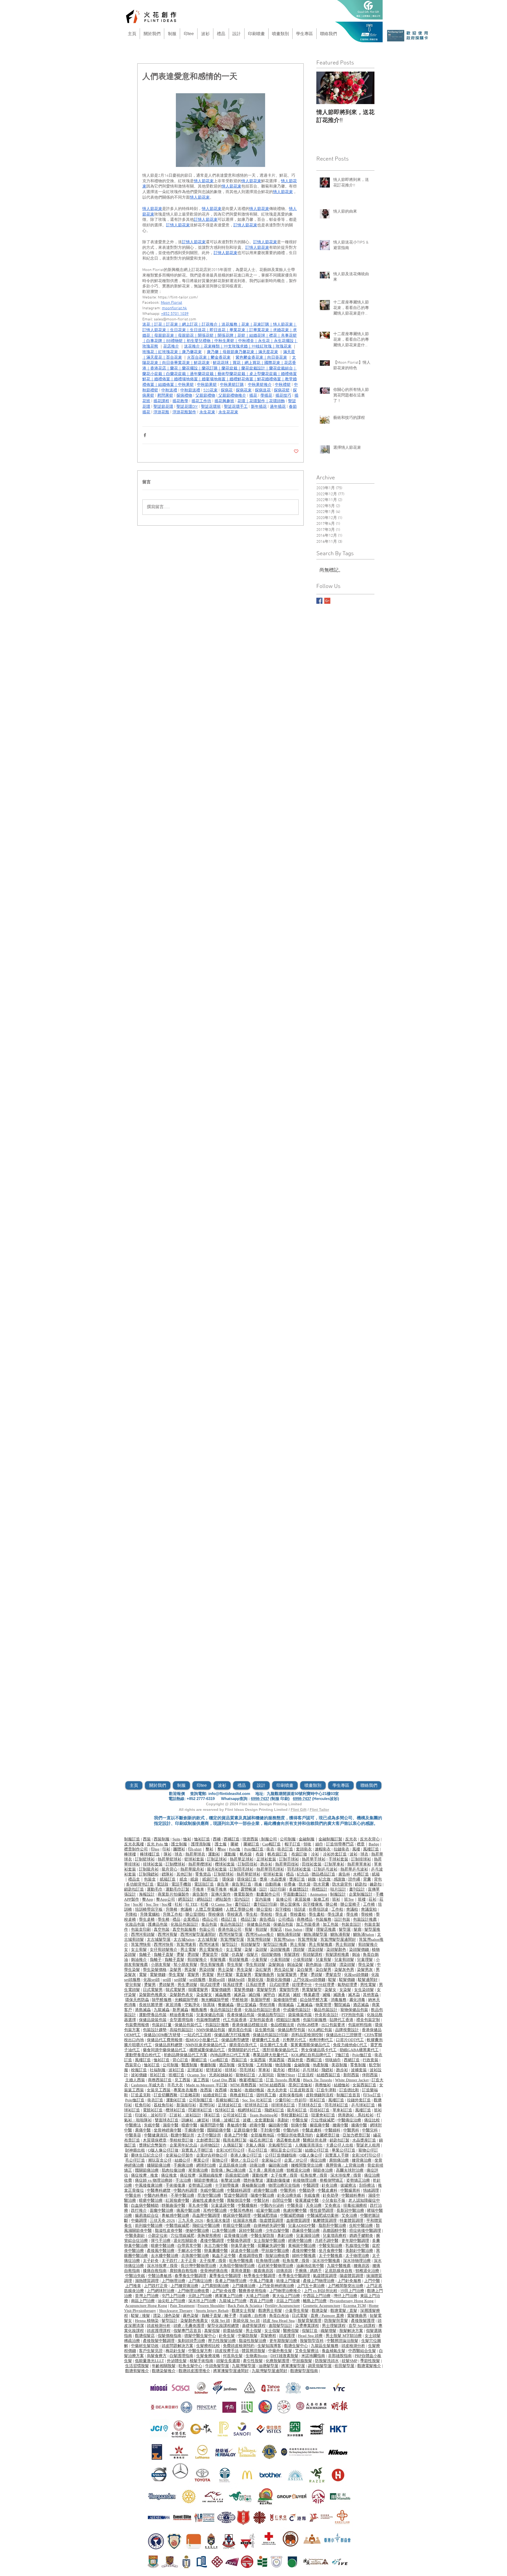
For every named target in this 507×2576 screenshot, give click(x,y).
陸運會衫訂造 (323, 2115)
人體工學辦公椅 (240, 1909)
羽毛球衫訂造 (336, 2105)
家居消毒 (173, 2005)
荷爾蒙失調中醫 (271, 2246)
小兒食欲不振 (334, 2200)
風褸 (356, 1849)
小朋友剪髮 (161, 1965)
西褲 (217, 1839)
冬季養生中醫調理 (294, 2276)
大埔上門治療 (257, 2296)
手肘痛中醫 (270, 2130)
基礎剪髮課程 (254, 2326)
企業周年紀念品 (183, 2145)
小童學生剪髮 (297, 2311)
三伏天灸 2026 (162, 2220)
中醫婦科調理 (239, 2190)
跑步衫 (266, 1864)
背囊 (367, 1879)
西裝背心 (133, 2065)
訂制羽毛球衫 (242, 1869)
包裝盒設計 (351, 1924)
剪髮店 (276, 1929)
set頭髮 (180, 1980)
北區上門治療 (288, 2301)
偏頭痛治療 (278, 2165)
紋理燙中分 (302, 1985)
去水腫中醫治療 (165, 2256)
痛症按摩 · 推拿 (145, 2175)
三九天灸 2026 (191, 2220)
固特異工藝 (266, 2095)
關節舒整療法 (206, 2180)
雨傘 (258, 1884)
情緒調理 (371, 2190)
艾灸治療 (349, 2215)
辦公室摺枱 (195, 1914)
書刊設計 (357, 1889)
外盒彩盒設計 (327, 2015)
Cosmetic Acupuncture (322, 2306)
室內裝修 (263, 1899)
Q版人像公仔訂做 (163, 2150)
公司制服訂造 (201, 2100)
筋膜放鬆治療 (237, 2175)
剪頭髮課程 (313, 1955)
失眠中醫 (152, 2125)
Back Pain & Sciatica (245, 2306)
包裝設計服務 (217, 2025)
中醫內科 (291, 2130)
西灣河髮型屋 (231, 1934)
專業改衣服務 (185, 2090)
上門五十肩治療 (311, 2286)
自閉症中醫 (282, 2200)
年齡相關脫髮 (164, 2366)
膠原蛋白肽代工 (243, 2045)
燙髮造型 (333, 1975)
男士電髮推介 (211, 1949)
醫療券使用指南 (253, 2291)
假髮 (225, 1955)
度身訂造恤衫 (300, 2085)
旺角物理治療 (268, 2261)
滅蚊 (297, 1995)
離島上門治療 (315, 2301)
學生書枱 (317, 1914)
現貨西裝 (250, 1839)
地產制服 (321, 2065)
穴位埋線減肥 (323, 2120)
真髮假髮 (212, 2331)
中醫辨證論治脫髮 (342, 2341)
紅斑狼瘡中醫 (177, 2200)
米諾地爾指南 (313, 2356)
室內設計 (242, 1899)
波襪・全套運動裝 (259, 2120)
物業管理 (323, 2005)
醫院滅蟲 (342, 2005)
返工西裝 (201, 2080)
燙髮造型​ (210, 1955)
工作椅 (369, 1904)
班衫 (336, 1899)
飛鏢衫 (327, 2070)
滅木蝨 (354, 1995)
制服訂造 (132, 1839)
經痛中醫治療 (265, 2190)
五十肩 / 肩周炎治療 (266, 2170)
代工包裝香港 (235, 2020)
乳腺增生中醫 (357, 2246)
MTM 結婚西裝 (272, 2085)
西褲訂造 (232, 1839)
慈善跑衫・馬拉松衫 (356, 2115)
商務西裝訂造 (160, 2080)
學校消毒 (267, 2005)
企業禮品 (191, 1919)
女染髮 (345, 1990)
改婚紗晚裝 (254, 2090)
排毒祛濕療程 (355, 2205)
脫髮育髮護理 (309, 2321)
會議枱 (352, 1909)
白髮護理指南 (181, 2356)
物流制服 (283, 2065)
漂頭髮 (299, 1949)
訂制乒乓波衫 (326, 1869)
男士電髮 (188, 1949)
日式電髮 (300, 2316)
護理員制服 (201, 1844)
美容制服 (339, 2065)
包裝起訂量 (162, 2025)
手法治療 (183, 2180)
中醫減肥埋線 (265, 2215)
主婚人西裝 (135, 2080)
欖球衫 (294, 2070)
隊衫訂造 (212, 2115)
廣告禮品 (267, 1919)
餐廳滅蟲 (226, 2005)
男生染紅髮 (284, 1970)
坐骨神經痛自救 (214, 2271)
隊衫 (168, 1854)
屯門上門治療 (173, 2296)
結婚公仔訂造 (317, 2150)
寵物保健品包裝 (354, 2010)
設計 (263, 1889)
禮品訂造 (229, 1919)
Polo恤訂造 (254, 1849)
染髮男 (175, 1970)
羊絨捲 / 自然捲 (253, 2316)
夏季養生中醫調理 (225, 2276)
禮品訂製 (248, 1919)
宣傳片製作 (221, 1894)
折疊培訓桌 (319, 1909)
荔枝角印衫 (164, 2105)
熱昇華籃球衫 (170, 1859)
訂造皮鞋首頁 (302, 2090)
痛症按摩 (188, 2175)
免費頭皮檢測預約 (239, 2346)
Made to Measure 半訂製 (207, 2085)
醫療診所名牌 (315, 2140)
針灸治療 (330, 2185)
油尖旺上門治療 (172, 2301)
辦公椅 (332, 1904)
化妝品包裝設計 (184, 1924)
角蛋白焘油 (279, 2316)
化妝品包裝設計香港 (262, 2010)
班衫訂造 (158, 2075)
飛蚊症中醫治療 (206, 2226)
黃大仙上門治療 (286, 2296)
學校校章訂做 (181, 2140)
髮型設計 (230, 1944)
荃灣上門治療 (147, 2296)
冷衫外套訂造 (335, 1854)
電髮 (143, 1975)
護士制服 (179, 1844)
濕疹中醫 (171, 2125)
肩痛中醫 (143, 2130)
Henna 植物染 (147, 2321)
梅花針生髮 (175, 2351)
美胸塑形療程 (209, 2236)
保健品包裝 (283, 1924)
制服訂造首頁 (348, 2095)
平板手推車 (217, 1889)
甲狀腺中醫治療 (275, 2251)
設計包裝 (342, 1919)
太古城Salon (184, 1939)
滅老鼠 (284, 1995)
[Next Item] (366, 88)
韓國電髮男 (198, 1990)
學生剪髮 (235, 1965)
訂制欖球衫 (175, 1864)
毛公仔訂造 (258, 2150)
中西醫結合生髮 (362, 2351)
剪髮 (248, 1929)
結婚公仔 (182, 2160)
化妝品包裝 (135, 1924)
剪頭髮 (261, 1929)
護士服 (221, 1844)
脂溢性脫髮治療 (253, 2341)
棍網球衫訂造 (250, 2110)
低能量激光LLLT (149, 2361)
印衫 (166, 1849)
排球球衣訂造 (283, 2105)
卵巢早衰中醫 (243, 2246)
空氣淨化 (192, 2005)
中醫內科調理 (185, 2190)
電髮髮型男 (266, 1990)
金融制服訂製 (330, 1839)
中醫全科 (133, 2195)
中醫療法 (133, 2125)
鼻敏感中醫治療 (175, 2215)
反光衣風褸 (134, 1844)
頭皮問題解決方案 (177, 2346)
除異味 (209, 2005)
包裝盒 (150, 1879)
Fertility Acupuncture (283, 2306)
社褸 (204, 1904)
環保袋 (228, 1879)
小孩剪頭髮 (303, 1960)
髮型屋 (345, 1929)
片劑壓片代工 (294, 2040)
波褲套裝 (359, 2070)
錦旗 (312, 1879)
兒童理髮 (365, 1960)
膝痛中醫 (359, 2125)
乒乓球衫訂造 (363, 2105)
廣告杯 (344, 1874)
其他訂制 (184, 1874)
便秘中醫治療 (197, 2231)
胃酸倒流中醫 (239, 2200)
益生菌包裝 (265, 2030)
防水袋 (305, 1884)
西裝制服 (162, 1839)
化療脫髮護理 (278, 2361)
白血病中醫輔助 (145, 2205)
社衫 (179, 1904)
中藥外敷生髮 (280, 2351)
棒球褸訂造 (150, 1854)
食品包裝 (209, 1924)
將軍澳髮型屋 (293, 2366)
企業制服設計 (361, 1894)
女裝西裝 (258, 2060)
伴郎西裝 (370, 2075)
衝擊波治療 (231, 2180)
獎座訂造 (297, 1879)
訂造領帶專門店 (340, 1844)
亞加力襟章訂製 (356, 2135)
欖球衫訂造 (175, 2110)
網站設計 (205, 1899)
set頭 (167, 1980)
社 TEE (191, 1904)
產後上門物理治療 (319, 2281)
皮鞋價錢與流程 (320, 2095)
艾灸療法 (332, 2205)
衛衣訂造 (285, 1849)
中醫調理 (311, 2185)
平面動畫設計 (295, 1894)
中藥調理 (139, 2220)
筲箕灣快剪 (141, 1944)
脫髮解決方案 (351, 2331)
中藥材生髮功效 (145, 2346)
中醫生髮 (300, 2120)
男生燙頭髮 (187, 1985)
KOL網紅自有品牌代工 (311, 2055)
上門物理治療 (173, 2281)
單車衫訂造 (342, 2110)
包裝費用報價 (137, 2025)
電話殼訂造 (204, 1884)
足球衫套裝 (266, 1859)
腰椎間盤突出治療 (307, 2165)
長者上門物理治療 (231, 2281)
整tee (222, 1849)
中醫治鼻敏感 (160, 2276)
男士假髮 (253, 2331)
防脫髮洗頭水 (327, 2361)
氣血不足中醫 (224, 2256)
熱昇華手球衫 (314, 1859)
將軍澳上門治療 (229, 2296)
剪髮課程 (292, 1955)
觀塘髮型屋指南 (304, 2371)
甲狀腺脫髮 (302, 2361)
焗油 (356, 1955)
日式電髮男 (153, 1990)
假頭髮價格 (271, 1955)
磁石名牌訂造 (261, 2140)
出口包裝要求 (333, 2025)
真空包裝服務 (184, 1929)
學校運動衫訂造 (295, 2115)
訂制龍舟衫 (149, 1869)
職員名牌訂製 (235, 2140)
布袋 (260, 1854)
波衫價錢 (139, 2075)
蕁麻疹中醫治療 (306, 2231)
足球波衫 (195, 2070)
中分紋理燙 (325, 1985)
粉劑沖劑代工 (321, 2040)
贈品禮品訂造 (323, 1874)
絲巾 (319, 1844)
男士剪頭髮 (345, 1944)
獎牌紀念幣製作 (153, 2145)
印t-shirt (195, 1849)
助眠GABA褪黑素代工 (359, 2050)
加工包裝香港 (308, 1924)
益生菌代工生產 (274, 2045)
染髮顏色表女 (181, 1995)
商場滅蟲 (286, 2005)
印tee (155, 1849)
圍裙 (234, 1844)
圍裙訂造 (199, 2060)
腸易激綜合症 (147, 2215)
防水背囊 (321, 1884)
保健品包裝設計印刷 (271, 2035)
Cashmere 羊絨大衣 (148, 2085)
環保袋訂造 (247, 1879)
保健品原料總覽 (169, 2045)
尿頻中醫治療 (251, 2231)
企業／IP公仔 (296, 2160)
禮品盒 (134, 1879)
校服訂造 (139, 2070)
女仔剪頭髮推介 (164, 1949)
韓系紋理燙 (233, 1985)
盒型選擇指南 (181, 2020)
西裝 (147, 1839)
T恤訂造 (342, 2055)
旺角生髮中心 (190, 2366)
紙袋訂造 (210, 1879)
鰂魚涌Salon (364, 1934)
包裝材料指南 (360, 2025)
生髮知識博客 (269, 2346)
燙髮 (180, 1955)
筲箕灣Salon (284, 1939)
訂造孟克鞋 (141, 2095)
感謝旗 (339, 1879)
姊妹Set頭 (236, 1980)
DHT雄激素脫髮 (284, 2356)
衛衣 (270, 1849)
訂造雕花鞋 (190, 2095)
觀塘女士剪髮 (243, 2311)
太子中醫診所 (209, 2135)
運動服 (230, 1854)
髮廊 (358, 1929)
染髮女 (330, 1990)
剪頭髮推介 (197, 1960)
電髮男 (193, 1975)
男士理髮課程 (334, 2326)
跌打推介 (139, 2210)
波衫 (354, 1854)
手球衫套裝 (338, 1859)
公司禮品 (286, 1919)
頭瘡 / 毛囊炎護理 (189, 2326)
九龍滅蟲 (162, 2010)
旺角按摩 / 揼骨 (314, 2175)
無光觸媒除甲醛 (215, 2000)
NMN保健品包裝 (211, 2030)
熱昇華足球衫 (242, 1859)
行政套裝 (370, 2060)
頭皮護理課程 (159, 2331)
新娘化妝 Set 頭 (246, 2321)
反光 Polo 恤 (158, 1844)
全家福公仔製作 (179, 2155)
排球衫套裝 (153, 1864)
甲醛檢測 (240, 2000)
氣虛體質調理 (325, 2276)
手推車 (198, 1889)
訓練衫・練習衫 (195, 2120)
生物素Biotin (257, 2356)
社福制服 (158, 2070)
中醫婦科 (332, 2130)
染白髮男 (305, 1970)
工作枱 (337, 1909)
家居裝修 (303, 1899)
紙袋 (194, 1879)
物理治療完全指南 (284, 2185)
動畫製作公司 (268, 1894)
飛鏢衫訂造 (274, 2110)
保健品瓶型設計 (271, 2015)
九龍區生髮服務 (325, 2346)
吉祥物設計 (210, 2145)
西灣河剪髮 (168, 1934)
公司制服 (288, 1839)
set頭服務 (198, 1980)
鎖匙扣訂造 (134, 1889)
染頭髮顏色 (336, 1949)
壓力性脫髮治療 (222, 2341)
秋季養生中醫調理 (260, 2276)
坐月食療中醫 (331, 2251)
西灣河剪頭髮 (143, 1934)
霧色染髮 (191, 2316)
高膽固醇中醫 (335, 2231)
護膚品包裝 (158, 1924)
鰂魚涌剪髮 (340, 1934)
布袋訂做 (299, 1854)
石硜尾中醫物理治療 (276, 2266)
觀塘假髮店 (145, 2336)
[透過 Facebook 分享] (145, 435)
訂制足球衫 (217, 1859)
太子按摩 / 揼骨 (284, 2175)
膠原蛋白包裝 (240, 2030)
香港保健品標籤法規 (250, 2025)
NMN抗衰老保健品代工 (206, 2045)
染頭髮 (261, 1949)
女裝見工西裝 (159, 2090)
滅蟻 (326, 1995)
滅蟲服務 (223, 1995)
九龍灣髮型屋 (244, 2366)
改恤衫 (236, 2090)
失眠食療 (312, 2195)
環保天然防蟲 (137, 2000)
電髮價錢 (158, 1975)
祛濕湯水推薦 (245, 2220)
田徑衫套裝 (312, 1864)
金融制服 (307, 1839)
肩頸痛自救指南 (183, 2271)
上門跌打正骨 (156, 2286)
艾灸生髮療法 (307, 2351)
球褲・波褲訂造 (226, 2120)
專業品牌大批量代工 (271, 2055)
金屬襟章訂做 (328, 2135)
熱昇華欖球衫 (200, 1864)
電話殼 (163, 1884)
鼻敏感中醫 (237, 2125)
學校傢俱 (216, 1914)
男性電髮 (368, 1985)
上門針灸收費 (224, 2291)
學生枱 (252, 1914)
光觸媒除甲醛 (186, 2000)
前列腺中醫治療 (149, 2226)
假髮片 (252, 1955)
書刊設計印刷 (265, 1904)
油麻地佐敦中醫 (310, 2266)
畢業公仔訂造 (344, 2150)
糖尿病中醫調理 (237, 2215)
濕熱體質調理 (147, 2281)
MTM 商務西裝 (243, 2085)
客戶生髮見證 (151, 2351)
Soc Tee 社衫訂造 (257, 2100)
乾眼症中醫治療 (237, 2226)
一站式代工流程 (197, 2035)
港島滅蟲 (143, 2010)
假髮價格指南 (170, 2336)
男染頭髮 (207, 1970)
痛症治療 (318, 2160)
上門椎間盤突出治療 (346, 2286)
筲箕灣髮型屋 (232, 1939)
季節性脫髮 (370, 2361)
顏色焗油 (314, 1965)
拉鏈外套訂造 (359, 2100)
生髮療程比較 (208, 2346)
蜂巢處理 (312, 1995)
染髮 (248, 1949)
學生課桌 (335, 1914)
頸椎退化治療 (298, 2170)
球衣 (179, 1854)
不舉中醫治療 (182, 2195)
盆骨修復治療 (236, 2236)
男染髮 (190, 1970)
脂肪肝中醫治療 (332, 2226)
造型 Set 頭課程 (362, 2326)
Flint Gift (299, 1810)
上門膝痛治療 (244, 2286)
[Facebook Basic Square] (319, 601)
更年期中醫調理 (355, 2241)
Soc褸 (167, 1904)
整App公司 (166, 1899)
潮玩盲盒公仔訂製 (286, 2150)
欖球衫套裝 (225, 1864)
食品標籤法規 (282, 2025)
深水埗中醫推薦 (326, 2261)
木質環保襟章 (155, 2140)
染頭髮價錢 (360, 1949)
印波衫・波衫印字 (151, 2115)
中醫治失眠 (135, 2276)
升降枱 (131, 1914)
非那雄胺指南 (340, 2356)
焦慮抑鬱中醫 (295, 2210)
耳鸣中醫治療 (215, 2210)
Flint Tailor (319, 1810)
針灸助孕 (331, 2195)
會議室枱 (369, 1909)
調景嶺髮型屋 (320, 2366)
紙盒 (184, 1879)
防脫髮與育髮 (336, 2321)
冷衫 (315, 1854)
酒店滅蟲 (361, 2005)
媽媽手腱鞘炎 (361, 2236)
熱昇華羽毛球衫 (270, 1869)
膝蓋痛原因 (263, 2271)
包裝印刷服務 (315, 2020)
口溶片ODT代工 (350, 2040)
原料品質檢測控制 (307, 2035)
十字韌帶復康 (227, 2185)
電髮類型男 (289, 1990)
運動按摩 (260, 2175)
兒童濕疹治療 (308, 2236)
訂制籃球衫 (145, 1859)
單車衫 (264, 2070)
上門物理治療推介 (285, 2291)
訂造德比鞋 (349, 2090)
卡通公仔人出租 (339, 2145)
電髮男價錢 (244, 1990)
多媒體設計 (299, 1889)
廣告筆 (223, 1884)
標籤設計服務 (288, 2020)
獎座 (264, 1879)
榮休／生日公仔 (245, 2160)
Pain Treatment (182, 2306)
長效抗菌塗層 (151, 2005)
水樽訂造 (361, 1874)
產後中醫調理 (212, 2241)
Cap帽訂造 (271, 1844)
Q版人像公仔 (311, 2155)
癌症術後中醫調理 (365, 2231)
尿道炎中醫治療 (245, 2251)
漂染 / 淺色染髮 (166, 2316)
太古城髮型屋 (159, 1939)
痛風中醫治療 (188, 2210)
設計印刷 (278, 1889)
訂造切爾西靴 (166, 2095)
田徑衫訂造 (320, 2110)
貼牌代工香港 (341, 2020)
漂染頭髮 (316, 1949)
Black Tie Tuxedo (318, 2080)
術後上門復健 (288, 2281)
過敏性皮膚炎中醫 (208, 2200)
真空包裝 (162, 1929)
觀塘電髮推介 (369, 2366)
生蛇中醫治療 (361, 2226)
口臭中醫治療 (224, 2231)
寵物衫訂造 (245, 2075)
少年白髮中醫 (277, 2231)
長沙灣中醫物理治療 (198, 2266)
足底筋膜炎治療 (233, 2165)
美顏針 (283, 2120)
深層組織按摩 (210, 2175)
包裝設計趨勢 (155, 2030)
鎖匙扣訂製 (339, 2140)
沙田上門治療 (352, 2291)
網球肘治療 (206, 2165)
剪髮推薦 (218, 1960)
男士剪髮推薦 (321, 1944)
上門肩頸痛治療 (215, 2286)
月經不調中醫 (327, 2241)
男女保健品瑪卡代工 (319, 2050)
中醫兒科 (370, 2130)
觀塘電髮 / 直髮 (344, 2311)
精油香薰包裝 (181, 2015)
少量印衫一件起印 (291, 2100)
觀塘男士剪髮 (270, 2311)
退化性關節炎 (185, 2241)
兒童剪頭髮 (344, 1960)
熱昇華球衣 (195, 1854)
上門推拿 (133, 2286)
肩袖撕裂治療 (253, 2185)
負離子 (145, 1955)
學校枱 (266, 1914)
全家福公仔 (271, 2160)
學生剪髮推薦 (212, 1965)
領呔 (307, 1844)
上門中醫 (372, 2281)
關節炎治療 (323, 2170)
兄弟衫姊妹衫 (221, 2075)
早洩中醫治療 (209, 2195)
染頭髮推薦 (280, 1949)
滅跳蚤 (339, 1995)
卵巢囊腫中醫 (216, 2251)
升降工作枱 (173, 1914)
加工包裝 (331, 1924)
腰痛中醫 (340, 2125)
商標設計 (320, 1889)
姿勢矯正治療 (358, 2180)
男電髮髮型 (312, 1990)
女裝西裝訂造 (364, 2085)
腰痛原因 (362, 2266)
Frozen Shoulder (211, 2306)
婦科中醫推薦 (304, 2256)
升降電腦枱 (150, 1914)
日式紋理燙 (279, 1985)
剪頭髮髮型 (250, 1944)
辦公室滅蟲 (247, 2005)
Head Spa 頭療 (310, 2336)
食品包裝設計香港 (226, 2010)
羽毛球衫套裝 (299, 1869)
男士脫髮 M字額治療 (344, 2336)
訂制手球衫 (289, 1859)
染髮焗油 (276, 1965)
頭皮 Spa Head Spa (279, 2321)
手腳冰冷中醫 (189, 2251)
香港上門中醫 (236, 2135)
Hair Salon (294, 1929)
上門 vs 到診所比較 (321, 2291)
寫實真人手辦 (337, 2155)
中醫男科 (351, 2130)
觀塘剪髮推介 (137, 2371)
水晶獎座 (278, 1879)
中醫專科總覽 (159, 2190)
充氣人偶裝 (255, 2145)
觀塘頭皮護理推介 (194, 2371)
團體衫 (179, 1849)
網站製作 (223, 1899)
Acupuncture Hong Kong (146, 2306)
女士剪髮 (139, 1949)
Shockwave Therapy (176, 2311)
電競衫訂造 (153, 2110)
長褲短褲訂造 (227, 2100)
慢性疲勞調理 (322, 2210)
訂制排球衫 (361, 1859)
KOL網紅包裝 (320, 2030)
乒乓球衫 (311, 2070)
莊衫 (373, 1899)
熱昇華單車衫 (359, 1864)
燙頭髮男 (167, 1985)
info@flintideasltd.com (229, 1794)
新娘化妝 (256, 1980)
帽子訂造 (293, 1844)
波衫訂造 (176, 2070)
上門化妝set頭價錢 (309, 1980)
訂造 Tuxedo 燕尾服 (283, 2080)
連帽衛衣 (323, 1849)
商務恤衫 (323, 2085)
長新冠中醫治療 (350, 2210)
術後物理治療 (305, 2180)
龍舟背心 (170, 1869)
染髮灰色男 (344, 1970)
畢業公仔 (201, 2160)
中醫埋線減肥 (177, 2226)
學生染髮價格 (155, 1970)
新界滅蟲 (180, 2010)
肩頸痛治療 (339, 2160)
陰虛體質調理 (271, 2220)
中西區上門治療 (317, 2296)
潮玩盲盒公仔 (160, 2160)
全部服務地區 (262, 2135)
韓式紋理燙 (210, 1985)
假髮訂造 (310, 2331)
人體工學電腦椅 (209, 1909)
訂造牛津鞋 (327, 2090)
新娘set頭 (217, 1980)
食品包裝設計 (232, 1924)
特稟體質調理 (351, 2220)
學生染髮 (366, 1965)
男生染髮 (245, 1970)
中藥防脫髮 (248, 2336)
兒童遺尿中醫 (223, 2205)
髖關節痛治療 (147, 2170)
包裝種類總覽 (208, 2020)
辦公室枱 (264, 1909)
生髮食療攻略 (208, 2356)
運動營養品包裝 (153, 2015)
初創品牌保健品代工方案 (186, 2055)
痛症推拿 (169, 2175)
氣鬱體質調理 (325, 2220)
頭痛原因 (284, 2271)
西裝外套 (295, 2060)
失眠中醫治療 (212, 2190)
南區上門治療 (143, 2301)
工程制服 (264, 2065)
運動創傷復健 (278, 2180)
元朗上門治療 (200, 2296)
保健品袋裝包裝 (153, 2020)
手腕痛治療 (183, 2165)
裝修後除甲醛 (285, 2000)
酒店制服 (227, 2065)
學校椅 (367, 1914)
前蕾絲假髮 (233, 2331)
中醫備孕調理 (239, 2241)
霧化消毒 (357, 2000)
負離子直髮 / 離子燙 (219, 2316)
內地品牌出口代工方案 (230, 2055)
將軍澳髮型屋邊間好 (231, 2371)
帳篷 (234, 1889)
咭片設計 (338, 1889)
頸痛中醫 (299, 2125)
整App (148, 1899)
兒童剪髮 (323, 1960)
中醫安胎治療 (331, 2246)
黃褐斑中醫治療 (302, 2246)
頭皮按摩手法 (227, 2351)
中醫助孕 (307, 2190)
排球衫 (231, 2070)
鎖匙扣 (361, 1884)
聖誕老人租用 (368, 2145)
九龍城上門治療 (233, 2301)
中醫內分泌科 (272, 2205)
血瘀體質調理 (298, 2220)
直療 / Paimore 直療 (327, 2316)
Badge (374, 1844)
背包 (378, 1879)
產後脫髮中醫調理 (159, 2341)
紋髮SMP (349, 2361)
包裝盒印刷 (141, 1929)
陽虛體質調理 (351, 2276)
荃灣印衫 (207, 2105)
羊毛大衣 (175, 2085)
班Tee (349, 1899)
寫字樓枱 (283, 1909)
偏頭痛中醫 (278, 2125)
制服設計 (338, 1894)
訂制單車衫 (334, 1864)
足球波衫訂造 (230, 2105)
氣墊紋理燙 (347, 1985)
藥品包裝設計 (326, 2010)
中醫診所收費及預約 (295, 2135)
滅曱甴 (269, 1995)
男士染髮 (226, 1970)
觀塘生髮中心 (296, 2346)
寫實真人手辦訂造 (197, 2150)
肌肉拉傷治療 (173, 2170)
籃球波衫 (214, 2070)
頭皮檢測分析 (159, 2326)
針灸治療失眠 (289, 2195)
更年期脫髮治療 (283, 2341)
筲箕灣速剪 (186, 1944)
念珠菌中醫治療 (195, 2256)
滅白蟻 (254, 1995)
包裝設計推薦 (365, 1919)
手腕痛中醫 (194, 2130)
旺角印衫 (143, 2105)
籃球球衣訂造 (256, 2105)
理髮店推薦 (326, 1929)
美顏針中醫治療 (359, 2251)
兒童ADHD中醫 (302, 2226)
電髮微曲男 (264, 1975)
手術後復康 (175, 2185)
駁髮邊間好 (368, 1980)
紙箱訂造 (168, 1879)
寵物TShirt (286, 2075)
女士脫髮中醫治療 (269, 2241)
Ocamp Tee (197, 2075)
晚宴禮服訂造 (251, 2080)
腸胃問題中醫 (212, 2125)
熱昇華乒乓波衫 (354, 1869)
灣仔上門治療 (345, 2296)
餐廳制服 (208, 2065)
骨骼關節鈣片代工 (244, 2050)
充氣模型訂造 (280, 2145)
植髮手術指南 (201, 2361)
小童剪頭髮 (280, 1960)
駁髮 (332, 1980)
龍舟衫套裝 (217, 1869)
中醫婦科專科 (353, 2195)
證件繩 (354, 1879)
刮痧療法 (367, 2185)
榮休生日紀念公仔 (147, 2155)
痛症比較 (372, 2120)
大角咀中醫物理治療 (237, 2266)
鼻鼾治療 (285, 2236)
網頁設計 (186, 1899)
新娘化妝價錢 (278, 1980)
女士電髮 (234, 1949)
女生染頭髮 (364, 1990)
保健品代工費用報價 (165, 2040)
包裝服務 (323, 1919)
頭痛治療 (257, 2165)
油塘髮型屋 (268, 2366)
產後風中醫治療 (161, 2251)
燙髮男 (150, 1985)
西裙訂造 (352, 2060)
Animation (318, 1894)
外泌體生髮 (177, 2361)
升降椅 (172, 1909)
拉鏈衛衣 (341, 1849)
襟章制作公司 (136, 1849)
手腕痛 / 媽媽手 (308, 2271)
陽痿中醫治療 (262, 2195)
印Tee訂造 (372, 2095)
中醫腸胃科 (350, 2190)
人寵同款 (266, 2075)
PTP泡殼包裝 (353, 2015)
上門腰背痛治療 (184, 2286)
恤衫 (187, 1839)
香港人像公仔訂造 (246, 2155)
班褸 (362, 1899)
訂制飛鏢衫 (149, 1874)
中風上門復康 (261, 2281)
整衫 (209, 1849)
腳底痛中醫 (320, 2125)
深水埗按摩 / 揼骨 (346, 2175)
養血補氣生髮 (334, 2351)
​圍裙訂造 (251, 1844)
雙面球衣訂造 (167, 2120)
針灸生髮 (227, 2336)
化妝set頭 (152, 1980)
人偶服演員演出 (309, 2145)
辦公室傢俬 (290, 1904)
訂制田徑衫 (248, 1864)
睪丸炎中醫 (198, 2205)
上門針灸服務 (349, 2281)
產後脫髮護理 (363, 2321)
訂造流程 (306, 2075)
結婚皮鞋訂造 (215, 2095)
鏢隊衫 (168, 1874)
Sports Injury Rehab (212, 2311)
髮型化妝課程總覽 (223, 2326)
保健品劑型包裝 (291, 2030)
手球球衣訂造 (310, 2105)
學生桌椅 (147, 1919)
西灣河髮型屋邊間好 (198, 1934)
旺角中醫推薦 (241, 2261)
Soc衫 (138, 1904)
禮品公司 (210, 1919)
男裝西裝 (277, 2060)
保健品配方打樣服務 (232, 2035)
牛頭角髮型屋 (217, 2366)
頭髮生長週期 (228, 2361)
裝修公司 (284, 1899)
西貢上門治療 (261, 2301)
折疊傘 (290, 1884)
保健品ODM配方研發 (162, 2035)
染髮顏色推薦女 (153, 1995)
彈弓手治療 (161, 2241)
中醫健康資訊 (156, 2135)
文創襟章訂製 (208, 2140)
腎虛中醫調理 (236, 2195)
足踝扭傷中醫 (246, 2130)
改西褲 (221, 2090)
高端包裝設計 (181, 2030)
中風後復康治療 (149, 2185)
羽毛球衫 (247, 2070)
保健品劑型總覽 (235, 2040)
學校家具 (235, 1914)
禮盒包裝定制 (368, 2020)
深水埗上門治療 (202, 2301)
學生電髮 (176, 1975)
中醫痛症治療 (349, 2120)
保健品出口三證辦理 (344, 2035)
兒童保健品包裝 (210, 2015)
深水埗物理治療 (357, 2261)
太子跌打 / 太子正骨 (179, 2261)
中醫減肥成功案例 (323, 2215)
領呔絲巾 (333, 2060)
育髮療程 (268, 2336)
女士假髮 (272, 2331)
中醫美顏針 (135, 2236)
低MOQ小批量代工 (202, 2040)
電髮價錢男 (221, 1990)
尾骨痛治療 (198, 2170)
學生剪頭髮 (255, 1965)
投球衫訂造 (225, 2110)
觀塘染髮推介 (164, 2371)
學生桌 (281, 1914)
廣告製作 (200, 1894)
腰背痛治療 (362, 2160)
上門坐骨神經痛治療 (276, 2286)
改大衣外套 (277, 2090)
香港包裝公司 (230, 1929)
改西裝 (206, 2090)
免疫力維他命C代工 (350, 2045)
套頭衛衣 (304, 1849)
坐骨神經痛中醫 (168, 2130)
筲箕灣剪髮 (308, 1939)
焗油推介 (139, 1960)
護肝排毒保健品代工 (280, 2050)
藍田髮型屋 (344, 2366)
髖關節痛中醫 (219, 2130)
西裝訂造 (239, 2060)
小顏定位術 (158, 2236)
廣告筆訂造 (241, 1884)
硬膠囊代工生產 (266, 2040)
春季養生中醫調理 (190, 2276)
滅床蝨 (240, 1995)
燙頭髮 (193, 1955)
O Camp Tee (222, 1904)
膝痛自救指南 (155, 2271)
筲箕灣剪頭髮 (259, 1939)
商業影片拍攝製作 (173, 1894)
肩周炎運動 (241, 2271)
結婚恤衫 (342, 2085)
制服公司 (269, 1839)
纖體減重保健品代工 (207, 2050)
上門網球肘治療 (161, 2291)
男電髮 (208, 1975)
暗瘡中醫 (189, 2125)
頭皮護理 (287, 2336)
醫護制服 (189, 2065)
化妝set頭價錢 (356, 1975)
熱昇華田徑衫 (287, 1864)
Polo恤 (235, 1849)
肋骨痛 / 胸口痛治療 (228, 2170)
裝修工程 (321, 1899)
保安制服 (246, 2065)
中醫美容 (133, 2135)
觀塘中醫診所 (182, 2135)
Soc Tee (152, 1904)
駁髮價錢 (347, 1980)
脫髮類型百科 (312, 2341)
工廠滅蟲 (305, 2005)
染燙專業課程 (307, 2326)
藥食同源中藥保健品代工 (165, 2050)
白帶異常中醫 (189, 2246)
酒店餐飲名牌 (288, 2140)
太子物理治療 (357, 2256)
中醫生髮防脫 (262, 2236)
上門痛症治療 (200, 2281)
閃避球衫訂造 (200, 2110)
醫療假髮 (291, 2331)
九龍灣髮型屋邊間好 (269, 2371)
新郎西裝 (351, 2075)
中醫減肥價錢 (292, 2215)
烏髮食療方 (157, 2356)
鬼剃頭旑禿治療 (191, 2341)
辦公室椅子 (350, 1904)
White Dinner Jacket (352, 2080)
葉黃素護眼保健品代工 (310, 2045)
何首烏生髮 (233, 2356)
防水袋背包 (342, 1884)
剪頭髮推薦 (239, 1960)
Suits (176, 1839)
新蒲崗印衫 (186, 2105)
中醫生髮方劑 (200, 2351)
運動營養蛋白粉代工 (143, 2055)
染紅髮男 (263, 1970)
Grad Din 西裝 (224, 2080)
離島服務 (199, 2010)
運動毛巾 (155, 1889)
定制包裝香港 (261, 2020)
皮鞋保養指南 (291, 2095)
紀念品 (303, 1874)
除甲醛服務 (162, 2000)
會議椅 (186, 1909)
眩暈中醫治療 (268, 2210)
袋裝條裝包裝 (300, 2015)
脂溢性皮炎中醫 (169, 2231)
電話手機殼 (181, 1884)
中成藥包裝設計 (297, 2010)
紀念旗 (325, 1879)
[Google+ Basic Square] (327, 601)
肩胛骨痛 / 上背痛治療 (345, 2165)
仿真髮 (238, 1955)
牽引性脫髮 (253, 2361)
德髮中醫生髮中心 (200, 2336)
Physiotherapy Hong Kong (352, 2301)
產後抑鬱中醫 (304, 2251)
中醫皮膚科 (312, 2130)
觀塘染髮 (320, 2311)
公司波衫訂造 (235, 2115)
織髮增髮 (328, 2331)
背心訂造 (180, 2060)
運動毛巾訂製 (177, 1889)
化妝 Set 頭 (220, 2321)
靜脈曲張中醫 (173, 2205)
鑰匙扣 (376, 1884)
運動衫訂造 (176, 2100)
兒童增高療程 (335, 2236)
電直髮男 (243, 1975)
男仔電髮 (225, 1975)
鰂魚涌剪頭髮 (289, 1934)
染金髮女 (204, 1995)
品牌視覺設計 (347, 2030)
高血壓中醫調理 (206, 2215)
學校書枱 (298, 1914)
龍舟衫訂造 (297, 2110)
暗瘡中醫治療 (151, 2200)
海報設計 (147, 1894)
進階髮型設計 (280, 2326)
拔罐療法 (348, 2185)
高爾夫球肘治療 (350, 2170)
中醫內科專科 (156, 2195)
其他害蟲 (371, 1995)
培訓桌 (300, 1909)
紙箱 (376, 1874)
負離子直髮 (164, 1955)
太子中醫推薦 (331, 2256)
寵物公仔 (220, 2160)
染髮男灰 (365, 1970)
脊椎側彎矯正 (331, 2180)
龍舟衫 (279, 2070)
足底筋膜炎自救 (339, 2271)
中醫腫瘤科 (248, 2205)
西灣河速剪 (209, 1944)
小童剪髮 (259, 1960)
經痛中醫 (257, 2125)
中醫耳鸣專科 (242, 2210)
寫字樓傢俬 (313, 1904)
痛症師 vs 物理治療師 (154, 2180)
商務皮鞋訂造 (242, 2095)
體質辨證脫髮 (253, 2351)
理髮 (309, 1929)
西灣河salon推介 (260, 1934)
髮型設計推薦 (275, 1944)
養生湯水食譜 (218, 2220)
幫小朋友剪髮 (185, 1965)
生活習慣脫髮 (137, 2366)
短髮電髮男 (287, 1975)
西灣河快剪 (164, 1944)
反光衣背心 (370, 1839)
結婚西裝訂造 (328, 2075)
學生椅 (352, 1914)
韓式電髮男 (175, 1990)
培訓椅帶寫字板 (149, 1909)
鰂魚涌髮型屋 (316, 1934)
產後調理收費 (251, 2256)
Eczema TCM (355, 2306)
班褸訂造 (176, 2075)
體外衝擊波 (253, 2180)
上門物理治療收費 (193, 2291)
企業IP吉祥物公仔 (212, 2155)
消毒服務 (339, 2000)
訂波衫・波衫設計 (185, 2115)
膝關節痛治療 (159, 2165)
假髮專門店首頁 (187, 2331)
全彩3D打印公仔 (230, 2150)
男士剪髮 (298, 1944)
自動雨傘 (273, 1884)
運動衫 (214, 1854)
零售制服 (358, 2065)
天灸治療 (314, 2205)
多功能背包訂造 (140, 1884)
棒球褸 (130, 1854)
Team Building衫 (264, 2115)
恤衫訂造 (202, 1839)
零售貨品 (203, 1874)
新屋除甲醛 (260, 2000)
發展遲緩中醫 (307, 2200)
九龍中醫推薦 (339, 2266)
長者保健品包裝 (241, 2015)
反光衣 (351, 1839)
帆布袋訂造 (277, 1854)
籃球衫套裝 (194, 1859)
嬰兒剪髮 (133, 1985)
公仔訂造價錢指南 (281, 2155)
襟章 (361, 1844)
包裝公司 (207, 1929)
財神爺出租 (135, 2150)
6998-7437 (260, 1799)
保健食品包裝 (259, 1924)
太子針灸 (151, 2261)
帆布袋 (246, 1854)
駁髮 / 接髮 (140, 2316)
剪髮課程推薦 (337, 1955)
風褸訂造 (371, 1849)
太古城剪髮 (207, 1939)
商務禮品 (305, 1919)
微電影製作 (244, 1894)
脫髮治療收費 (277, 2256)
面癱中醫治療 (162, 2210)
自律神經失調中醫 (269, 2226)
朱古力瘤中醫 (216, 2246)
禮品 (290, 1874)
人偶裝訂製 (233, 2145)
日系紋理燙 (255, 1985)
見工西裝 (182, 2080)
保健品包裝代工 (188, 2025)
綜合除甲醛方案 (314, 2000)
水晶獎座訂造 (364, 2140)
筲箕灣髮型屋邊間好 (338, 1939)
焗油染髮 (295, 1965)
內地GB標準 (308, 2025)
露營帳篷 (248, 1889)
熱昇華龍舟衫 (192, 1869)
